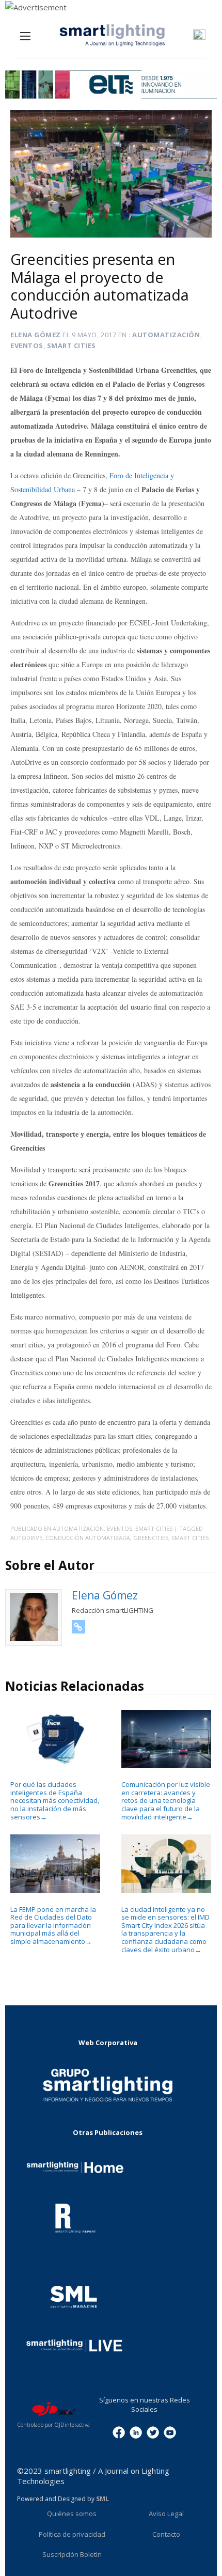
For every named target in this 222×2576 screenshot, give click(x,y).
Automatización (166, 335)
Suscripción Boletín (72, 2554)
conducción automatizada (88, 1538)
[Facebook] (119, 2432)
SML (102, 2499)
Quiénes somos (72, 2514)
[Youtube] (170, 2432)
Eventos (27, 345)
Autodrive (26, 1538)
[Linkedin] (136, 2432)
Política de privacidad (72, 2534)
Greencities (151, 1538)
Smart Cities (72, 345)
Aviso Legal (166, 2514)
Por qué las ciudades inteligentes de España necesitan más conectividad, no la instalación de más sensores (55, 1800)
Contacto (166, 2534)
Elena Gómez (36, 335)
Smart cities (190, 1538)
